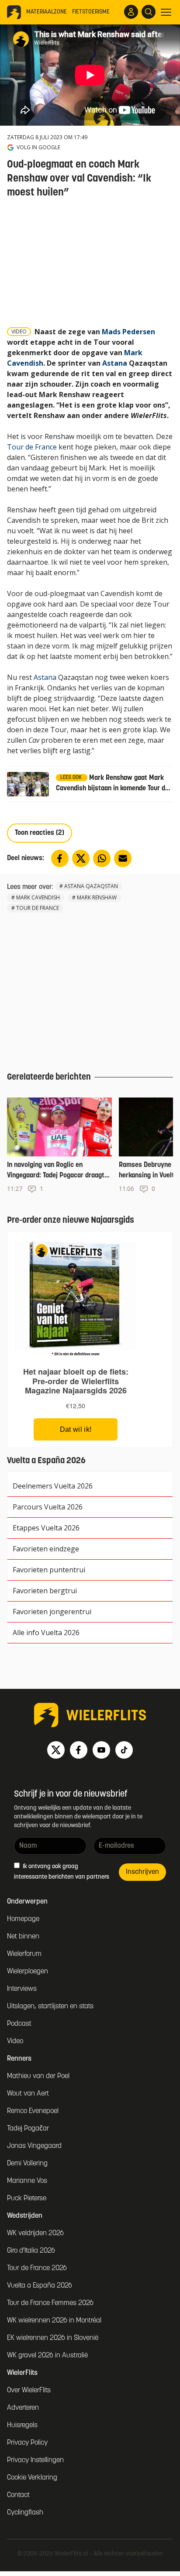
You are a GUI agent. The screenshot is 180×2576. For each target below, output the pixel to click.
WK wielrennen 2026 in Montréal (54, 2321)
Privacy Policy (27, 2443)
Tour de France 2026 (37, 2268)
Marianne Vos (27, 2181)
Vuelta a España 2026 (40, 2286)
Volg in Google (38, 147)
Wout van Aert (28, 2094)
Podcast (19, 2024)
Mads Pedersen (128, 332)
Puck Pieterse (27, 2199)
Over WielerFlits (29, 2391)
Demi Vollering (27, 2164)
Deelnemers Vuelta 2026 (53, 1486)
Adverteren (23, 2408)
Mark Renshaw (97, 897)
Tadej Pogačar (28, 2129)
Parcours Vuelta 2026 (48, 1507)
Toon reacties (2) (40, 833)
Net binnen (23, 1937)
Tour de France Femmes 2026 (50, 2303)
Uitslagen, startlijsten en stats (50, 2007)
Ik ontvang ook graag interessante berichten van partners (62, 1872)
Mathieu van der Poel (38, 2076)
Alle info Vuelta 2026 (46, 1633)
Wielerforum (24, 1954)
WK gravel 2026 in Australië (47, 2356)
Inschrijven (142, 1872)
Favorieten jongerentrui (52, 1612)
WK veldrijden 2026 (35, 2233)
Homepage (23, 1919)
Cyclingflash (25, 2513)
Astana (115, 363)
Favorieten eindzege (46, 1549)
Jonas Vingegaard (34, 2146)
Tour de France (32, 447)
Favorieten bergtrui (45, 1591)
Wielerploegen (28, 1972)
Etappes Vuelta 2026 (46, 1528)
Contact (18, 2495)
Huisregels (22, 2425)
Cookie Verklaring (32, 2478)
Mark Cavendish (38, 897)
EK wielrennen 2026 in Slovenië (53, 2338)
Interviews (22, 1989)
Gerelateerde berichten (49, 1077)
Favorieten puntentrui (49, 1570)
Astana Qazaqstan (91, 886)
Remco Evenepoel (33, 2111)
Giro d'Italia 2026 (31, 2251)
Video (15, 2041)
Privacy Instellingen (35, 2460)
